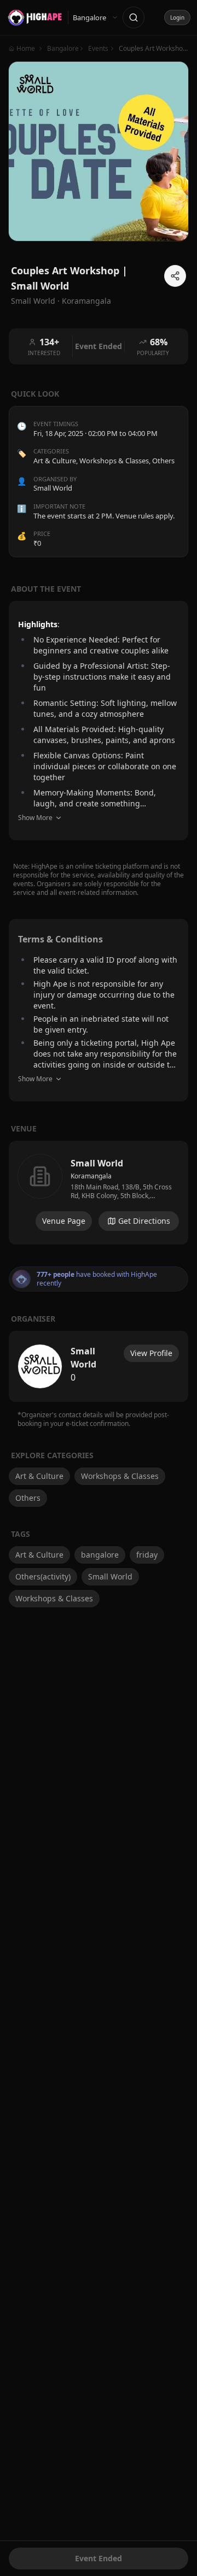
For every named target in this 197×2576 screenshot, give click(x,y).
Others (163, 461)
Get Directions (144, 1221)
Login (177, 17)
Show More (35, 818)
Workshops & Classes (114, 461)
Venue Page (64, 1221)
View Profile (151, 1353)
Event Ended (99, 2558)
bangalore (100, 1555)
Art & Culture (55, 461)
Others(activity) (43, 1576)
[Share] (175, 276)
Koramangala (86, 301)
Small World (110, 1576)
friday (147, 1555)
